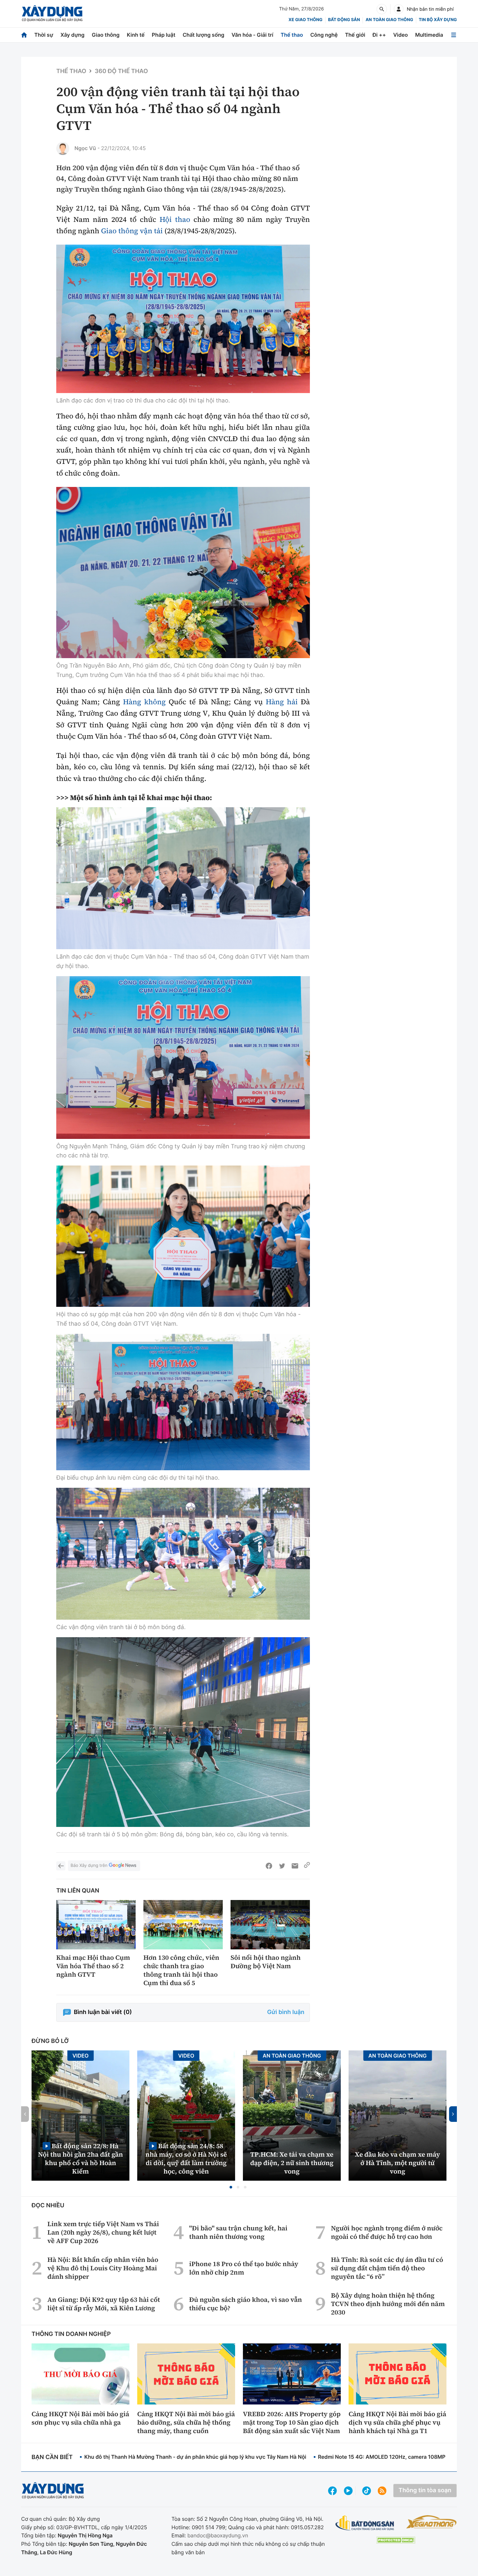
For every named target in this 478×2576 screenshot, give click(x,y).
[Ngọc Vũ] (63, 148)
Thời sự (44, 35)
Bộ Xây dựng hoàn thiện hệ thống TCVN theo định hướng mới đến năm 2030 (388, 2304)
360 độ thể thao (121, 71)
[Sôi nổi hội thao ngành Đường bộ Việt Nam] (270, 1925)
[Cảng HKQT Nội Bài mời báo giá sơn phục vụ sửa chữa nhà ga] (80, 2374)
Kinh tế (136, 35)
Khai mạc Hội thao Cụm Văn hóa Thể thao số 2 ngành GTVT (93, 1966)
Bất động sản (344, 20)
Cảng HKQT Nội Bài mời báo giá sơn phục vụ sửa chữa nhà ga (80, 2418)
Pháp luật (164, 35)
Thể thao (292, 35)
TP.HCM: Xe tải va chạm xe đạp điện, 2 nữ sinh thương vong (292, 2163)
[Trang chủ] (24, 35)
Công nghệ (324, 35)
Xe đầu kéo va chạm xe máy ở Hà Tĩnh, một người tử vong (398, 2163)
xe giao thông (305, 20)
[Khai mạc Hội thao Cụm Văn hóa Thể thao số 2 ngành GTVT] (96, 1925)
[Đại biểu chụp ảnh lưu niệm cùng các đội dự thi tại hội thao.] (183, 1402)
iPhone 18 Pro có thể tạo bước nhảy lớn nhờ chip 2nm (244, 2268)
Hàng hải (282, 702)
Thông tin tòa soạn (425, 2490)
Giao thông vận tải (132, 231)
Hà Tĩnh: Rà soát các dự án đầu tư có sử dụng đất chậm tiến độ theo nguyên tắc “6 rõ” (387, 2268)
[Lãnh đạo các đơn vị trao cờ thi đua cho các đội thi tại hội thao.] (183, 319)
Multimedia (429, 35)
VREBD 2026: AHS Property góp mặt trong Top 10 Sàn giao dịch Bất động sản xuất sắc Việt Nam (292, 2422)
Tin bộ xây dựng (438, 20)
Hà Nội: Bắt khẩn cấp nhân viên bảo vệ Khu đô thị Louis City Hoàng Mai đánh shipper (103, 2268)
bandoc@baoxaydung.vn (218, 2535)
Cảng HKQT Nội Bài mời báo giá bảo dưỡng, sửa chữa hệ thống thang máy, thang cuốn (186, 2422)
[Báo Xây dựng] (52, 13)
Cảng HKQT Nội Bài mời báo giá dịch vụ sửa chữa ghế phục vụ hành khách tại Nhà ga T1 (397, 2422)
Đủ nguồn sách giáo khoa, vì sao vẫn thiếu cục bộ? (246, 2304)
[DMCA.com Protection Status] (396, 2540)
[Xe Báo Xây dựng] (431, 2522)
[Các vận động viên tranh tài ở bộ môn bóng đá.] (183, 1554)
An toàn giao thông (389, 20)
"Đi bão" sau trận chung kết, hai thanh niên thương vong (238, 2232)
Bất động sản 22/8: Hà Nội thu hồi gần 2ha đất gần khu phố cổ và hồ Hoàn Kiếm (80, 2158)
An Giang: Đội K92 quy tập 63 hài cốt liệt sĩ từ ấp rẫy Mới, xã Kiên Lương (104, 2304)
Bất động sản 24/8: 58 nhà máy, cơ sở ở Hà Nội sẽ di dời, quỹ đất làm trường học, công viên (186, 2158)
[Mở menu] (454, 35)
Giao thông (106, 35)
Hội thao (175, 220)
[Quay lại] (61, 1866)
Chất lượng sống (204, 35)
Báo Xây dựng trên (89, 1866)
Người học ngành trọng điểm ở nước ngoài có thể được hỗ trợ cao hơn (387, 2232)
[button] (231, 2187)
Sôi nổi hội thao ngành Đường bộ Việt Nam (266, 1962)
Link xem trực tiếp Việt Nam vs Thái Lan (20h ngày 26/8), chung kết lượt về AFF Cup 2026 (103, 2232)
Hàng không (144, 702)
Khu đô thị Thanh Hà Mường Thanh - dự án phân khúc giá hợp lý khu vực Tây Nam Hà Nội (195, 2457)
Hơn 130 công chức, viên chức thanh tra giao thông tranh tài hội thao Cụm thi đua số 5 (181, 1970)
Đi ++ (379, 35)
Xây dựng (73, 35)
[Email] (295, 1866)
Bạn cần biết (52, 2457)
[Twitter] (282, 1866)
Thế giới (355, 35)
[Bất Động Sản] (365, 2523)
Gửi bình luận (286, 2012)
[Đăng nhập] (399, 9)
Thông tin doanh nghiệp (71, 2334)
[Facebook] (269, 1866)
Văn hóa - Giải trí (252, 35)
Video (400, 35)
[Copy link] (307, 1866)
